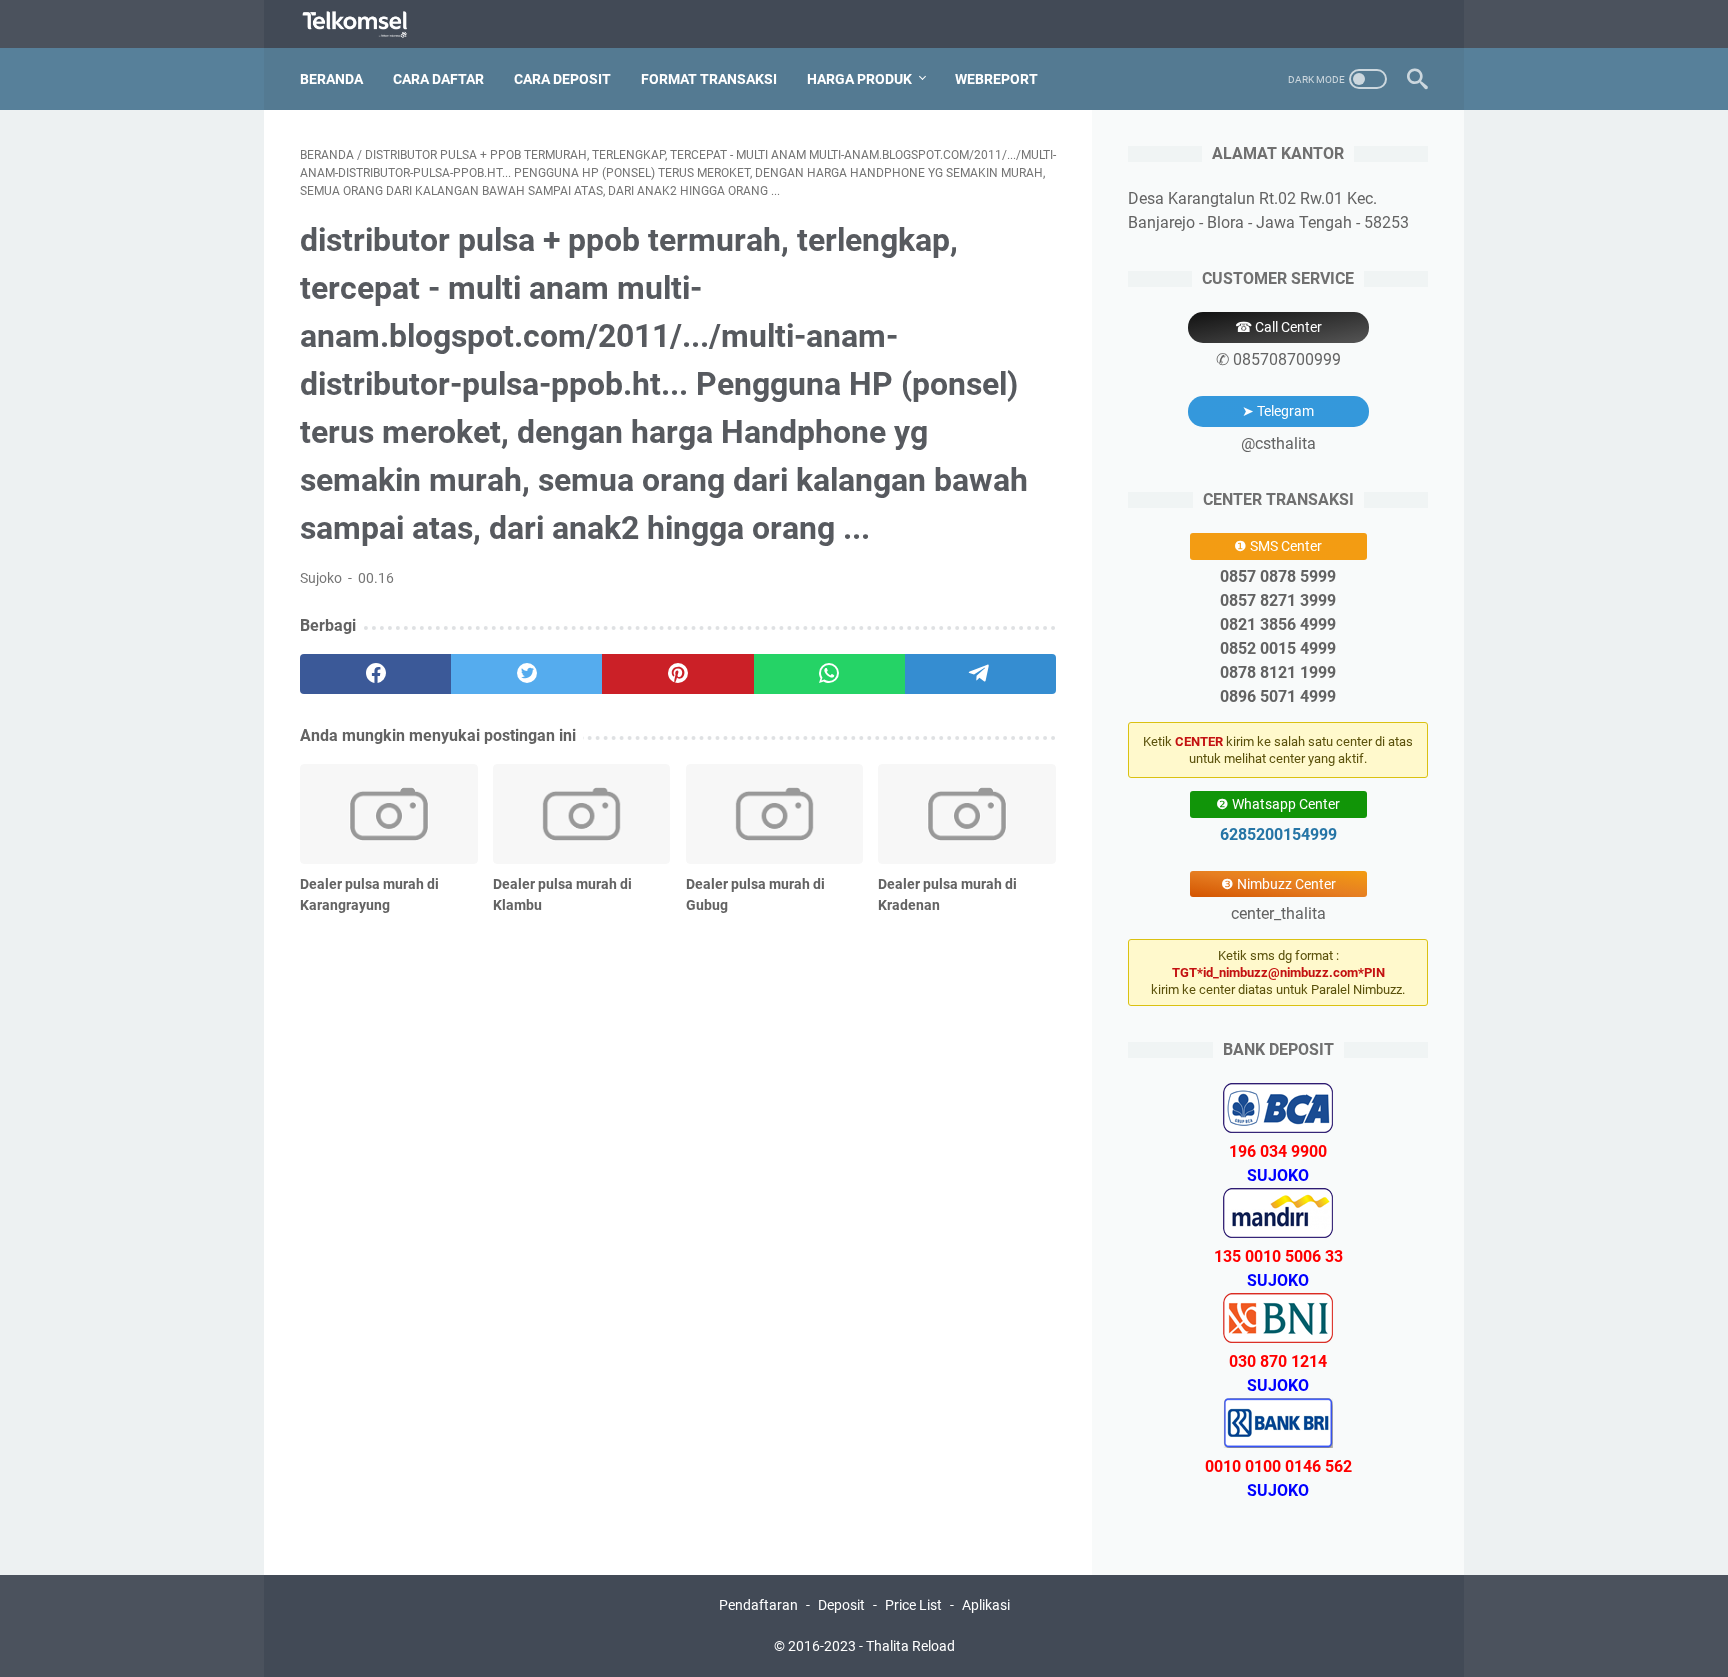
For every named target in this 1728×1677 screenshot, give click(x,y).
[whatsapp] (829, 674)
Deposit (841, 1605)
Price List (913, 1605)
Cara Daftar (438, 79)
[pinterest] (677, 674)
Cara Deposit (562, 79)
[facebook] (375, 674)
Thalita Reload (910, 1646)
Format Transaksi (709, 79)
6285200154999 (1278, 834)
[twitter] (526, 674)
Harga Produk (859, 79)
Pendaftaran (758, 1605)
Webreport (996, 79)
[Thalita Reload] (367, 24)
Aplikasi (986, 1605)
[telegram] (980, 674)
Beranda (331, 79)
